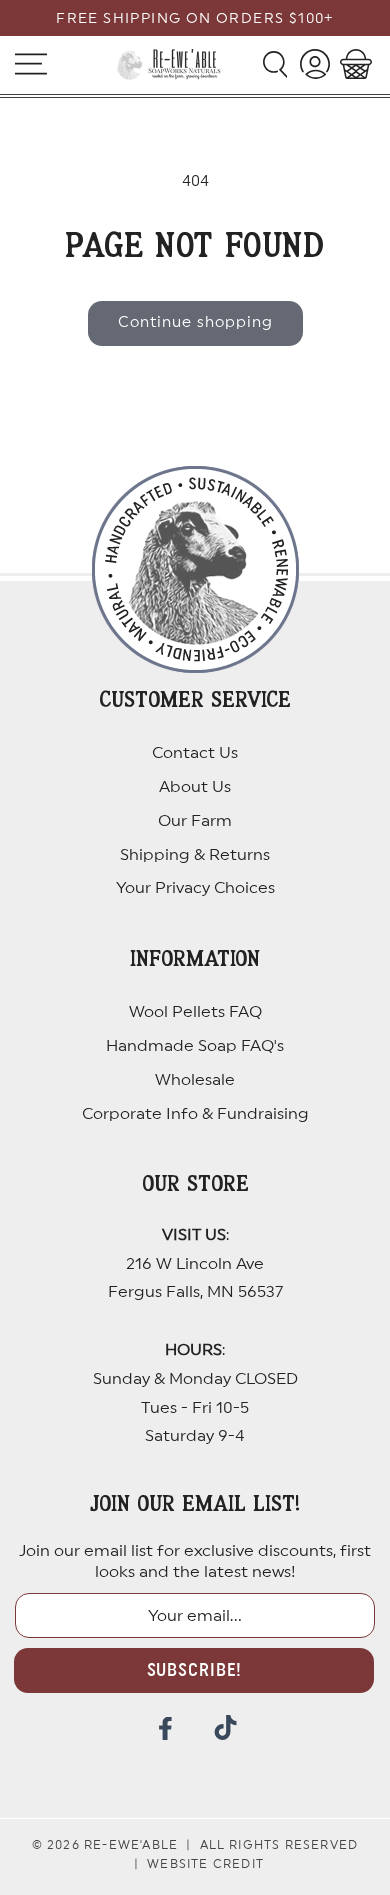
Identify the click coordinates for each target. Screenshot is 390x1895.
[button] (274, 64)
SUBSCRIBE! (194, 1670)
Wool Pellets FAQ (195, 1012)
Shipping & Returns (195, 855)
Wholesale (195, 1080)
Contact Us (195, 753)
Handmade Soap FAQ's (195, 1046)
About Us (195, 787)
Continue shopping (195, 322)
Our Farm (195, 821)
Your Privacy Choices (195, 888)
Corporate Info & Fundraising (195, 1114)
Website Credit (205, 1864)
